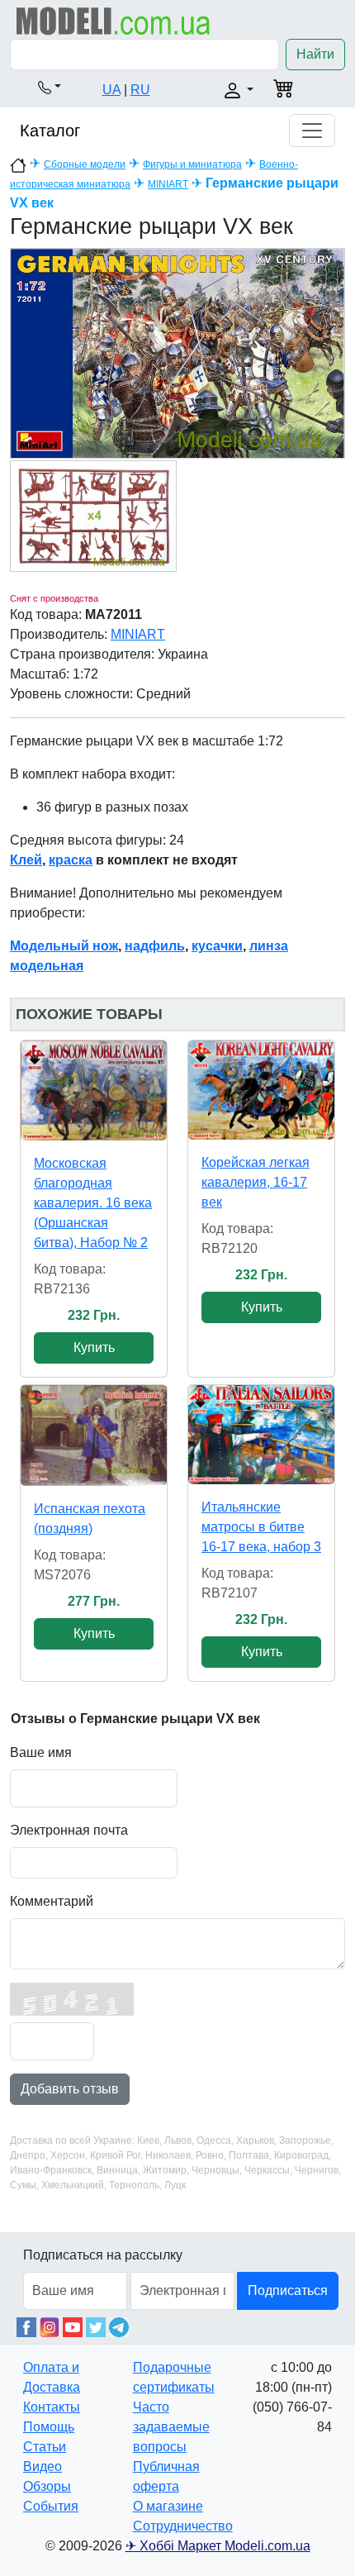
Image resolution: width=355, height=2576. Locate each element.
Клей (26, 860)
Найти (315, 54)
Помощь (49, 2427)
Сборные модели (85, 164)
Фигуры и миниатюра (192, 164)
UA (111, 90)
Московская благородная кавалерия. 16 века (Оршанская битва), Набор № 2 (93, 1203)
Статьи (45, 2447)
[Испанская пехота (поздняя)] (94, 1436)
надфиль (155, 946)
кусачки (217, 946)
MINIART (168, 184)
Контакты (52, 2407)
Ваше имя (41, 1752)
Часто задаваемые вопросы (171, 2427)
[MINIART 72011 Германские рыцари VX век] (177, 352)
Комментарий (52, 1901)
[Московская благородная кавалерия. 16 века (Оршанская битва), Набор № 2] (94, 1090)
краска (71, 860)
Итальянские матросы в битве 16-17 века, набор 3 (261, 1527)
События (51, 2506)
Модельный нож (64, 946)
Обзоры (47, 2486)
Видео (43, 2466)
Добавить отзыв (70, 2089)
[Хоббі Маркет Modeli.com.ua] (114, 20)
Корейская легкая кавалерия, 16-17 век (256, 1182)
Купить (94, 1348)
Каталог (50, 131)
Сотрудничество (183, 2526)
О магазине (168, 2506)
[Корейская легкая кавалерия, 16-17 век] (261, 1090)
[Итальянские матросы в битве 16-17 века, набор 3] (261, 1435)
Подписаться (288, 2290)
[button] (50, 87)
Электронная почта (69, 1830)
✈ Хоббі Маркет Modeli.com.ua (218, 2546)
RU (140, 90)
